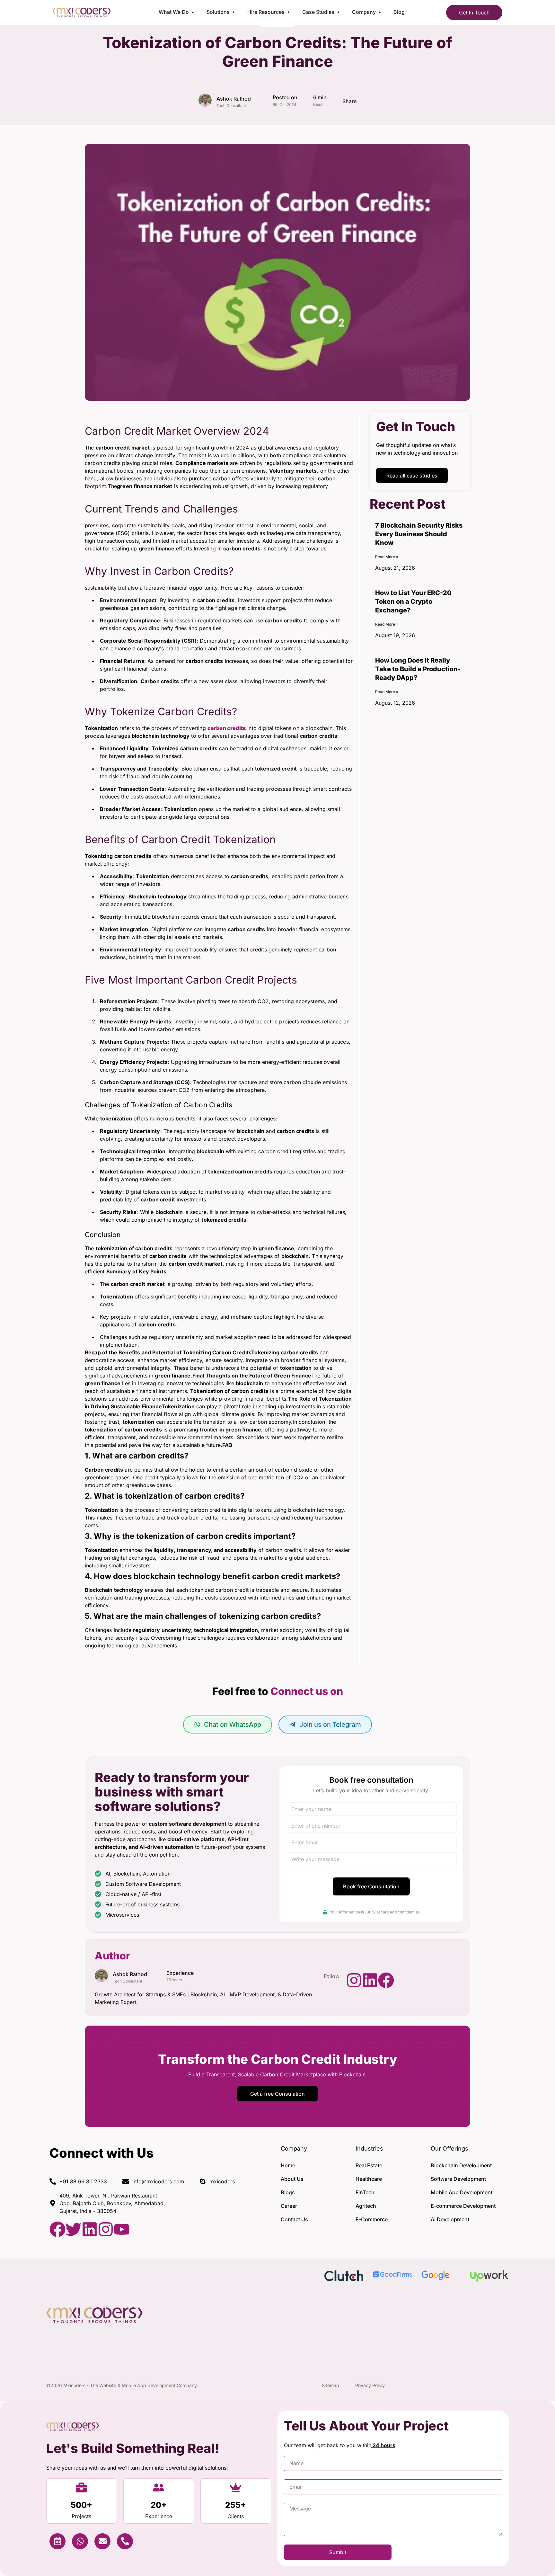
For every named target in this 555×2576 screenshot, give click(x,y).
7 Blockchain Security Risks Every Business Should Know (419, 534)
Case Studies (318, 12)
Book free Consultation (371, 1886)
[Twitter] (74, 2229)
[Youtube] (122, 2229)
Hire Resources (266, 12)
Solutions (218, 12)
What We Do (174, 12)
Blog (399, 12)
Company (364, 12)
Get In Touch (474, 13)
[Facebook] (386, 1980)
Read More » (387, 557)
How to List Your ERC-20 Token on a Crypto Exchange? (413, 602)
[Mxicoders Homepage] (82, 15)
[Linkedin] (370, 1980)
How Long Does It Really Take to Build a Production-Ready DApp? (418, 669)
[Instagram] (354, 1980)
